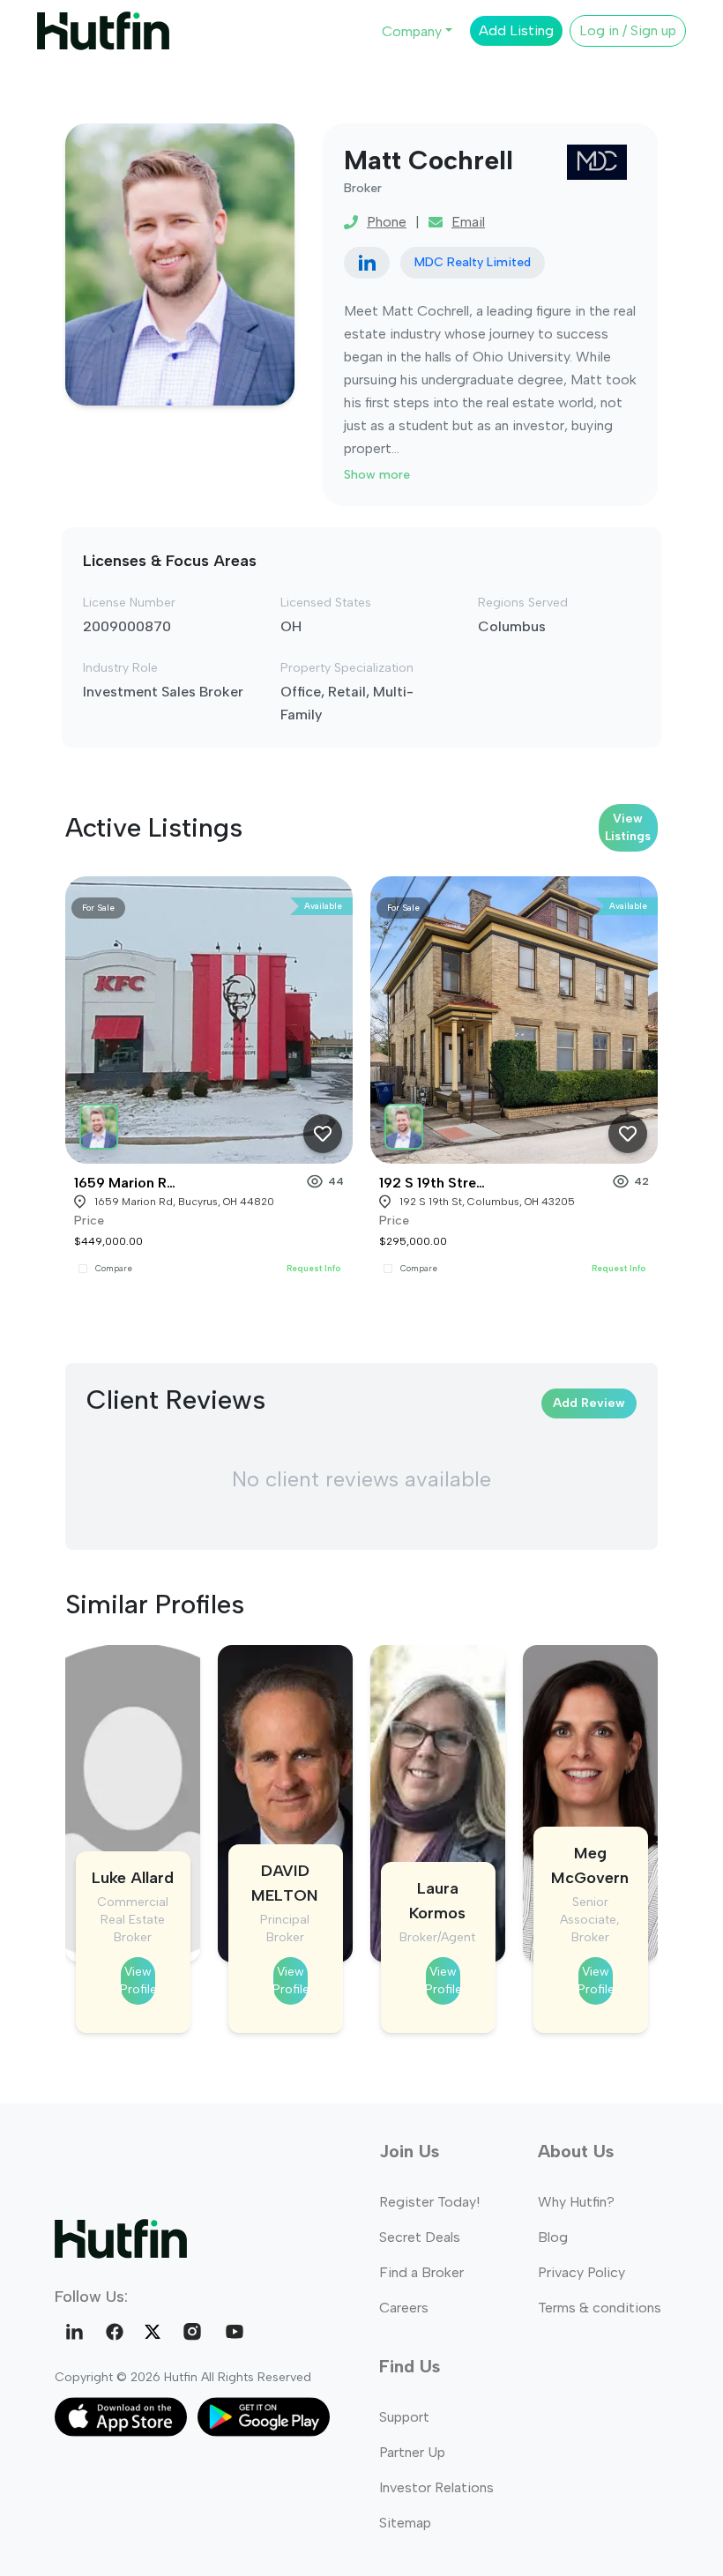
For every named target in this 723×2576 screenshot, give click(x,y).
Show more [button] (377, 475)
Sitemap (405, 2523)
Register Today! (429, 2202)
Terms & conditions (600, 2308)
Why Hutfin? (576, 2202)
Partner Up (412, 2452)
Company (412, 31)
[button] (101, 1123)
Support (404, 2417)
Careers (404, 2308)
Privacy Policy (581, 2272)
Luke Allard (133, 1878)
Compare (114, 1269)
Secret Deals (420, 2237)
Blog (553, 2237)
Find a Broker (421, 2272)
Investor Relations (436, 2487)
